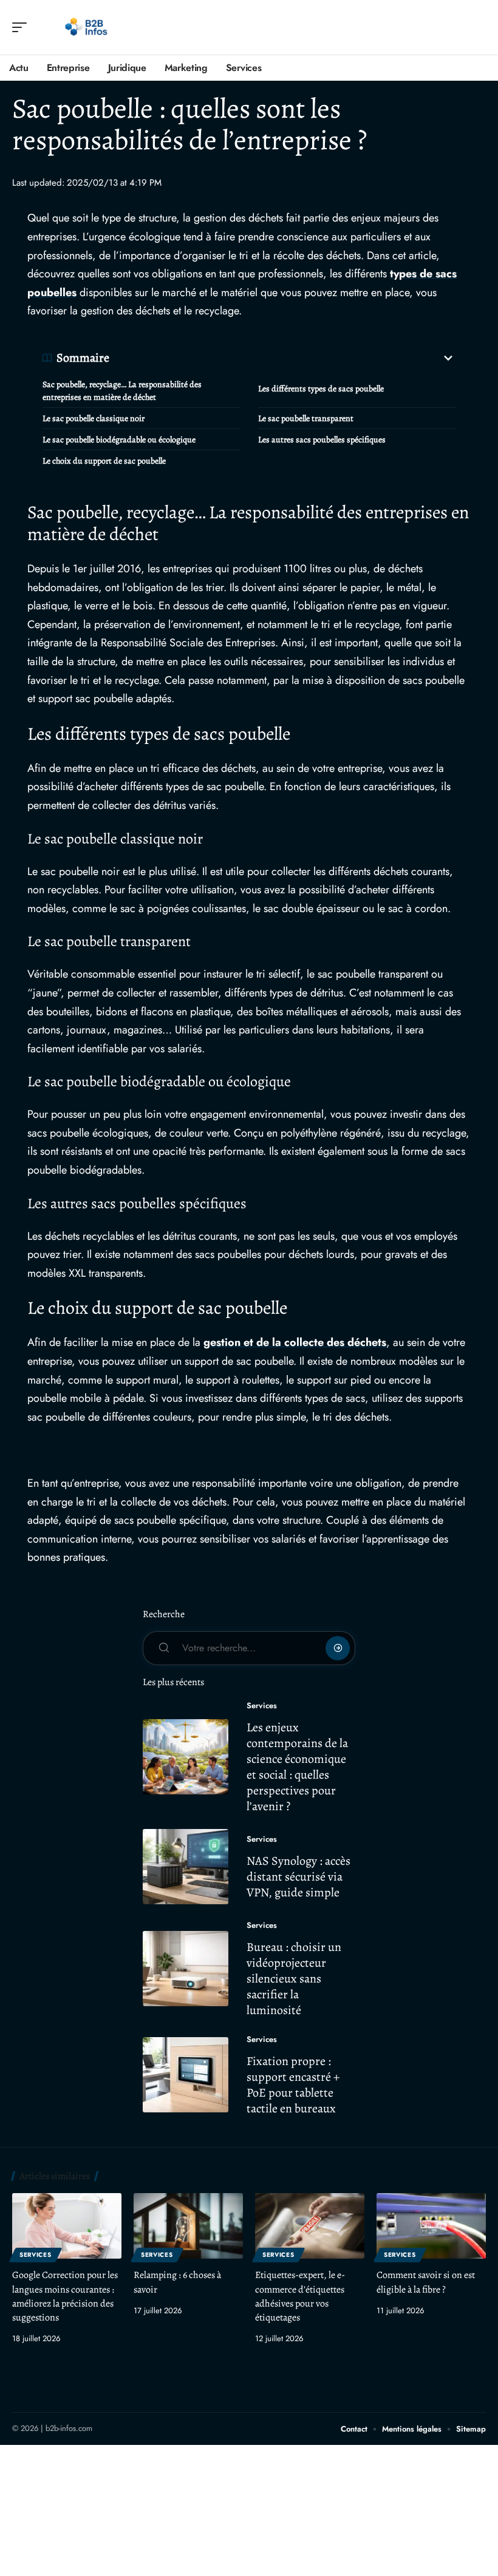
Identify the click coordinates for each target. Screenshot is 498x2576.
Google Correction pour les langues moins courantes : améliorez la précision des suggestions (65, 2296)
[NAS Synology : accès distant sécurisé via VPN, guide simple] (186, 1867)
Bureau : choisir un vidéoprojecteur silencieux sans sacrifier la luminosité (294, 1979)
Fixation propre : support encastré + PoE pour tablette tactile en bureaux (293, 2085)
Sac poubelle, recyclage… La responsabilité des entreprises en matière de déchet (122, 391)
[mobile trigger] (22, 27)
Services (262, 1706)
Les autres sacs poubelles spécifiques (322, 440)
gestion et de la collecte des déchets (295, 1342)
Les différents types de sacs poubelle (321, 389)
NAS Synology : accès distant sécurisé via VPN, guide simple (298, 1877)
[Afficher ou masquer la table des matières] (282, 358)
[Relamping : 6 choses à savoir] (188, 2226)
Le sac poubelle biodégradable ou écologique (119, 440)
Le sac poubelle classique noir (94, 418)
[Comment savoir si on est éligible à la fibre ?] (431, 2226)
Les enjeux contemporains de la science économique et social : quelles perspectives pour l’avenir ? (297, 1767)
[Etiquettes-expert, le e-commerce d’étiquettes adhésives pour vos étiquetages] (310, 2226)
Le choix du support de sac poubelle (104, 461)
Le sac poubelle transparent (306, 418)
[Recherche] (477, 28)
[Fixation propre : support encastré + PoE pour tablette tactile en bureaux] (186, 2075)
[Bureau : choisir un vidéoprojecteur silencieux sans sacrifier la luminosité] (186, 1969)
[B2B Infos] (87, 27)
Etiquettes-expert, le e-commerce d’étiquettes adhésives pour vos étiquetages (300, 2296)
